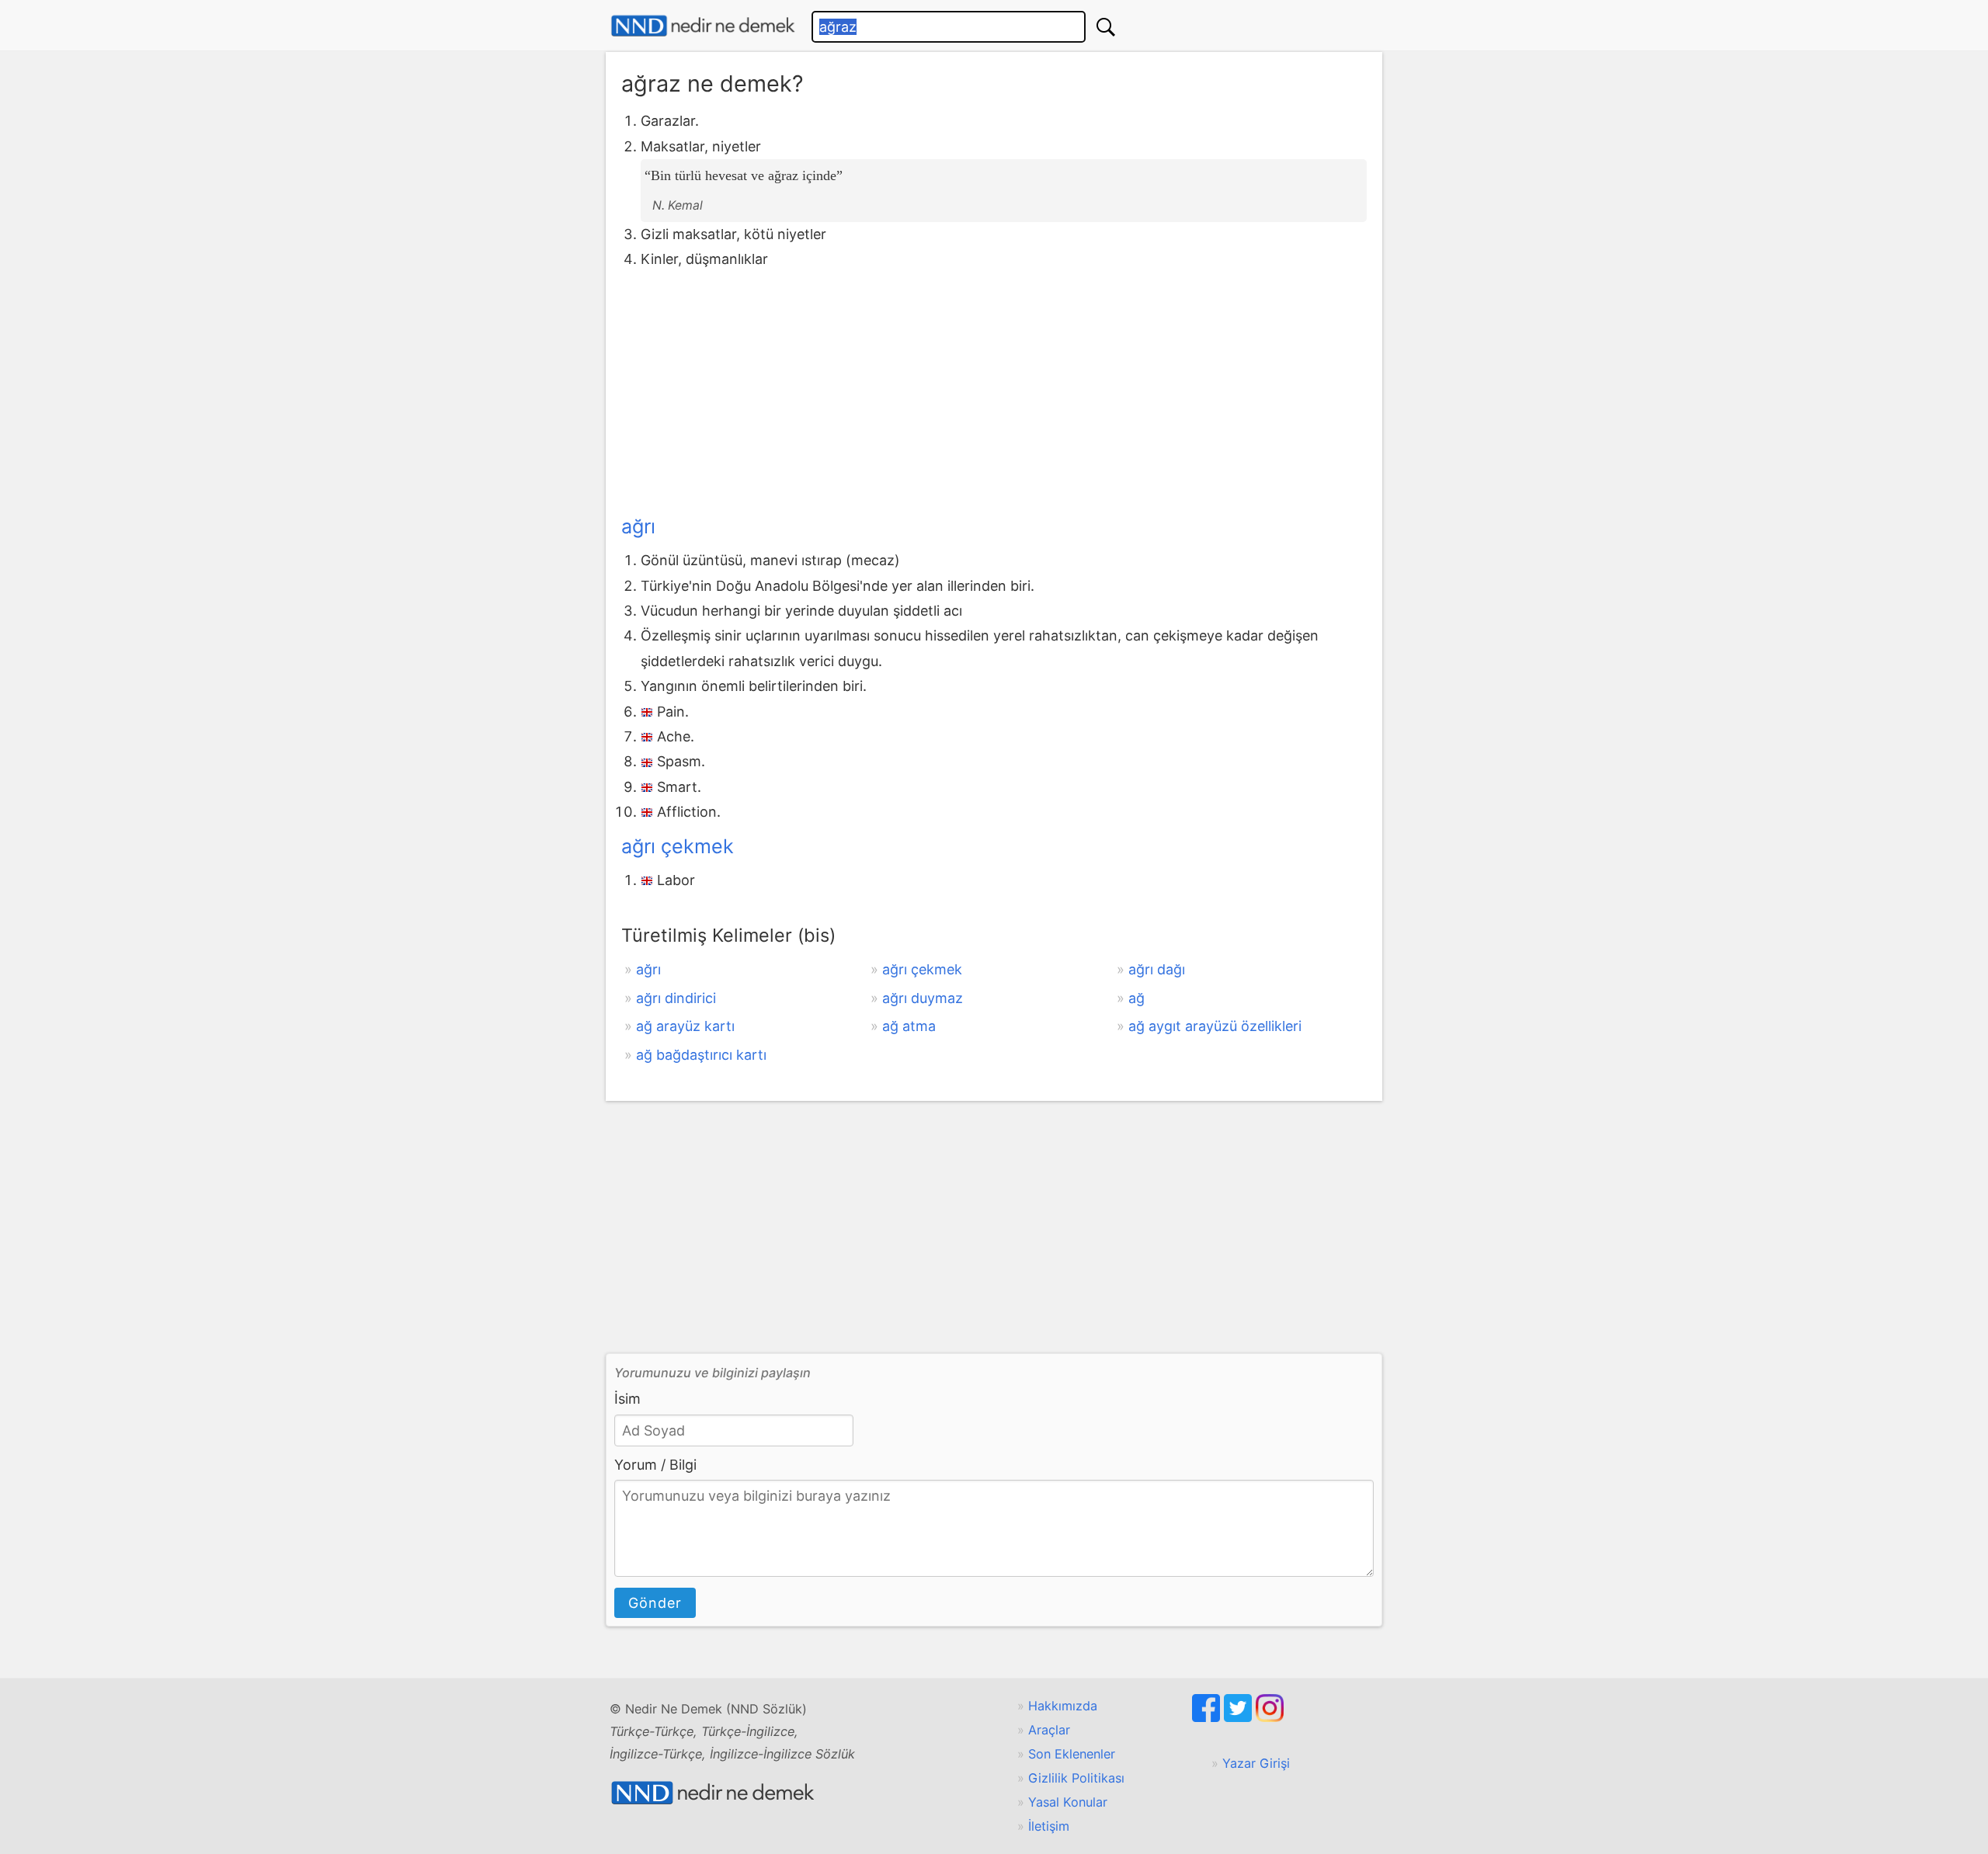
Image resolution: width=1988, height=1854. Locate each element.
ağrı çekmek (678, 846)
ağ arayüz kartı (685, 1026)
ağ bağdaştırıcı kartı (701, 1055)
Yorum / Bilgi (655, 1465)
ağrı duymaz (923, 998)
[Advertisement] (994, 389)
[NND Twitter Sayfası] (1240, 1717)
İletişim (1049, 1826)
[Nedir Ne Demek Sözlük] (703, 26)
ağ (1136, 998)
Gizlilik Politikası (1076, 1778)
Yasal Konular (1068, 1802)
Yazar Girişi (1256, 1763)
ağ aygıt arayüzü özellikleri (1215, 1026)
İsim (627, 1399)
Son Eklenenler (1072, 1754)
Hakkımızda (1063, 1706)
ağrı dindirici (676, 998)
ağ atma (909, 1026)
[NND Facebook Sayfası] (1208, 1717)
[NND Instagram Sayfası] (1270, 1717)
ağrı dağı (1157, 969)
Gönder (655, 1603)
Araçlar (1049, 1730)
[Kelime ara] (1106, 27)
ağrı (638, 526)
